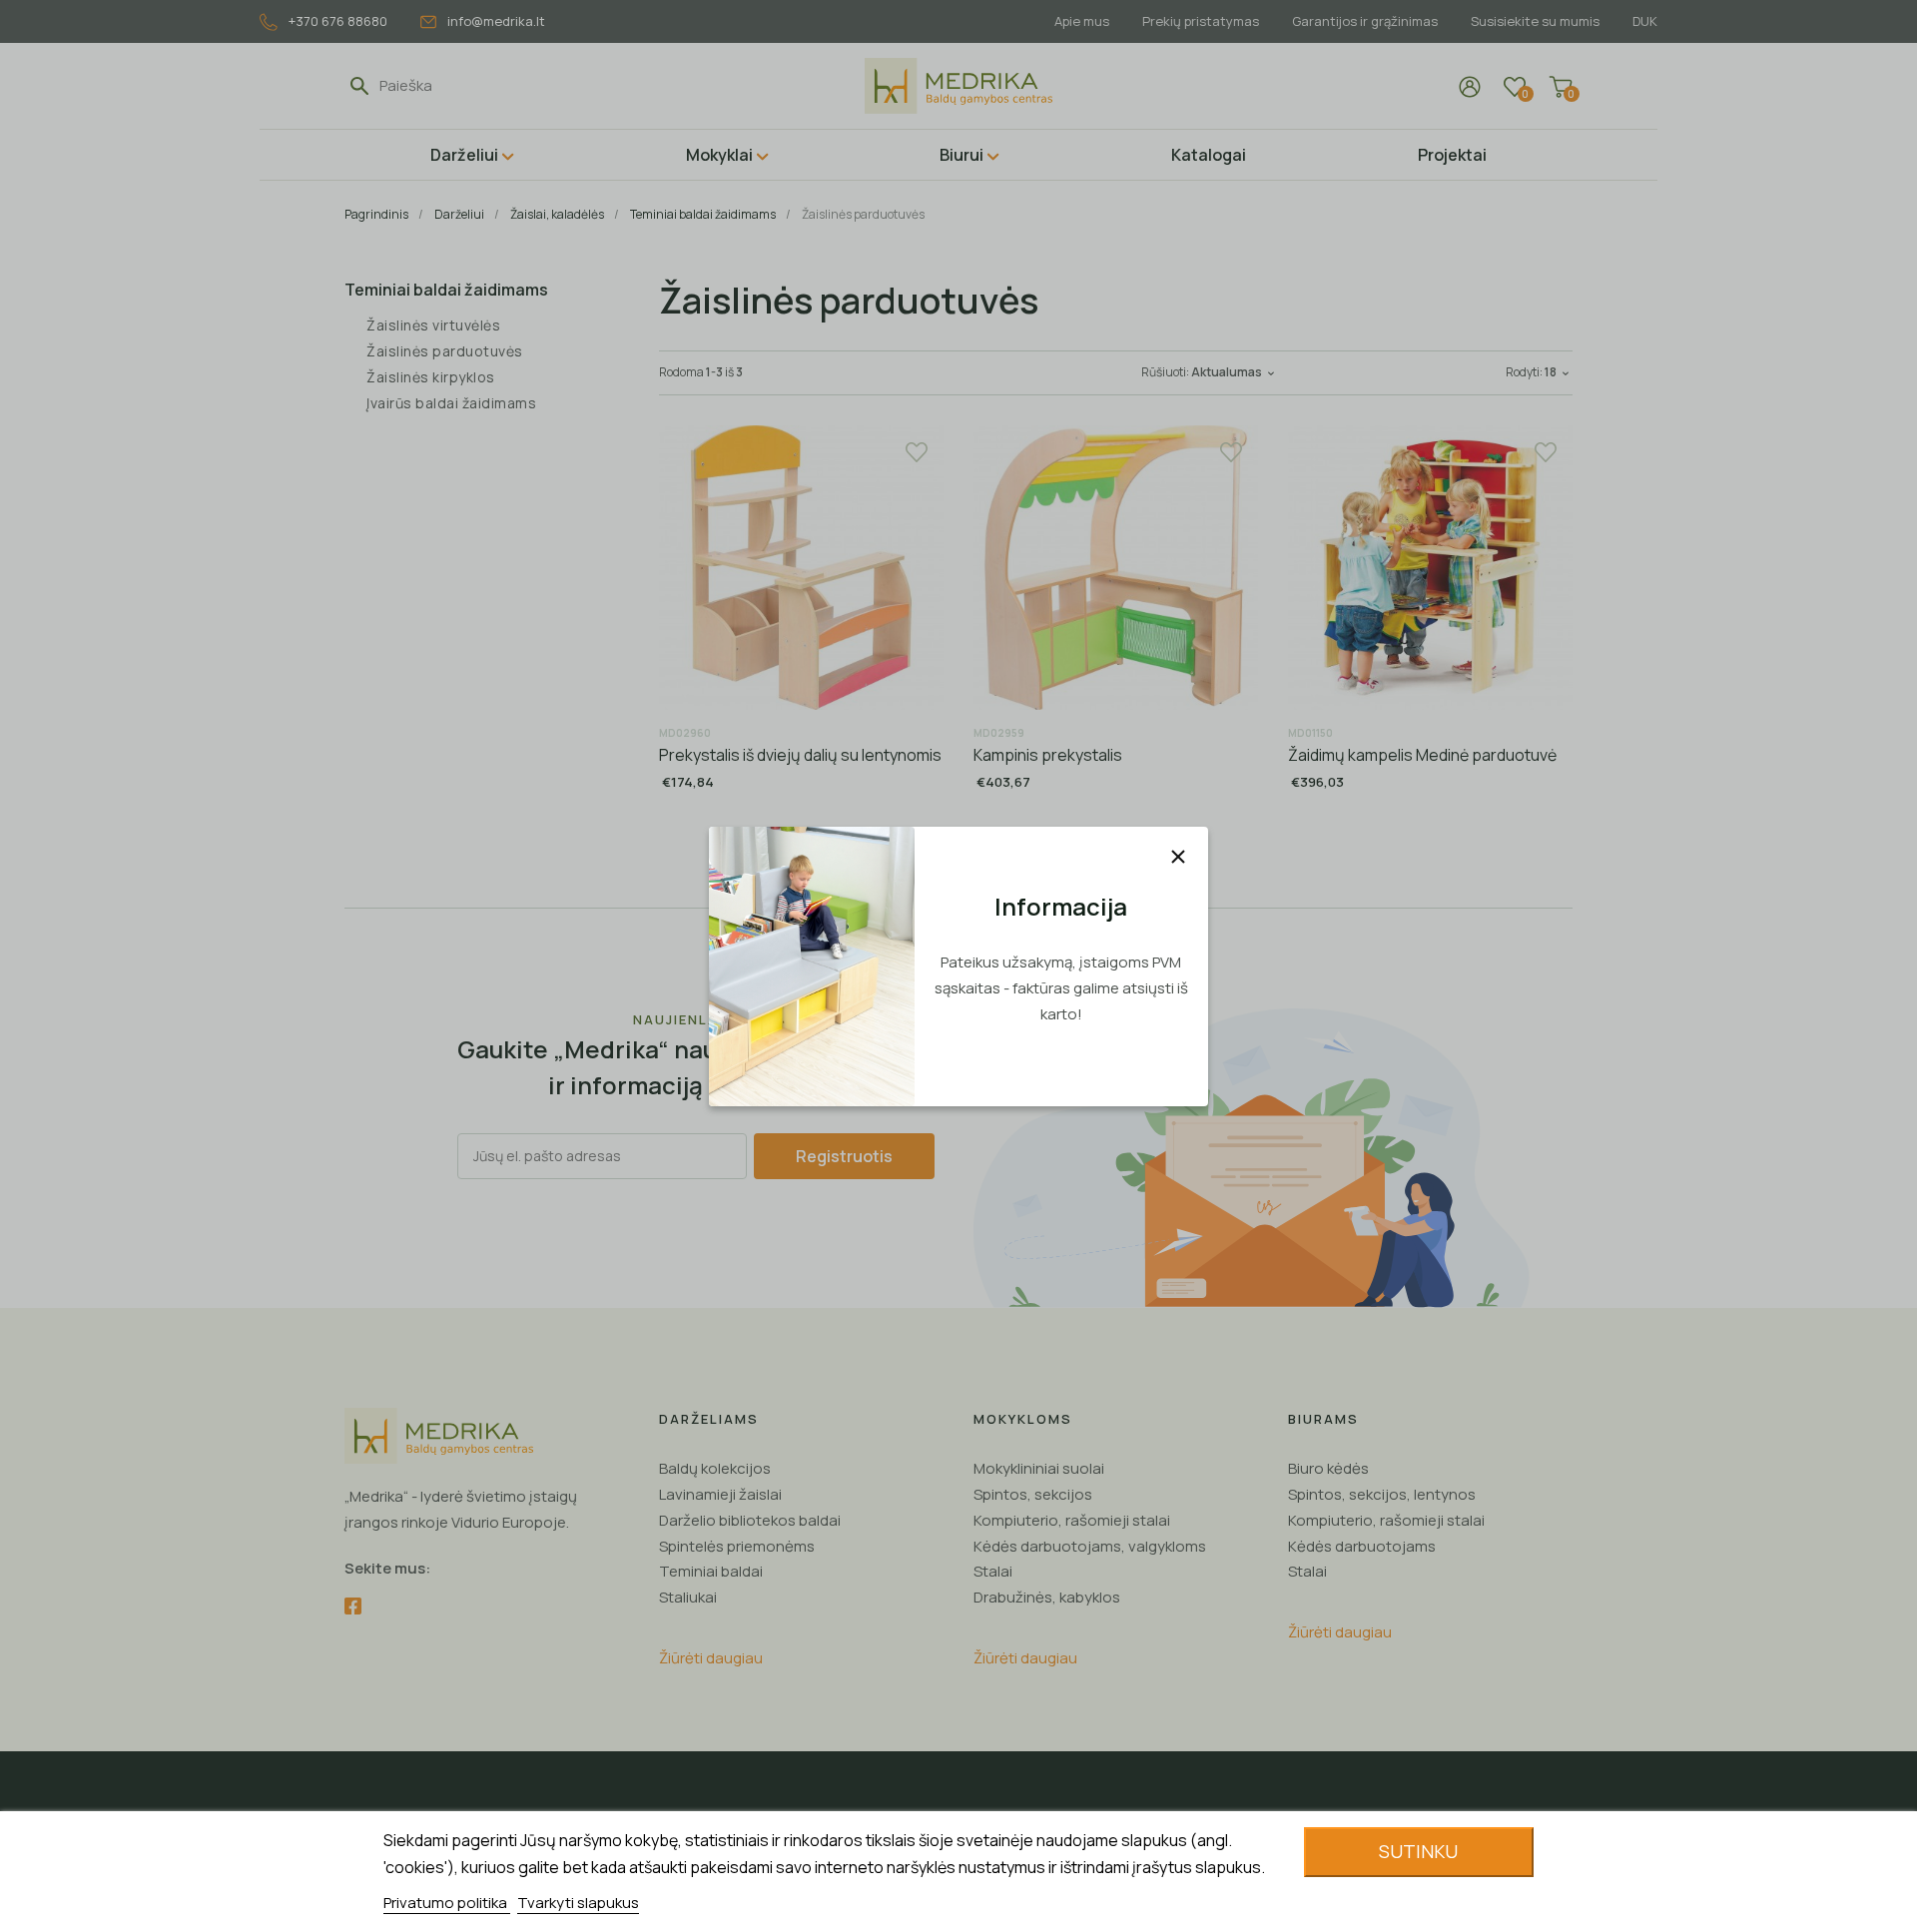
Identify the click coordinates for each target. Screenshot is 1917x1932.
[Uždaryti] (1178, 857)
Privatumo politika (447, 1903)
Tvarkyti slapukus (578, 1903)
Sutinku (1418, 1851)
